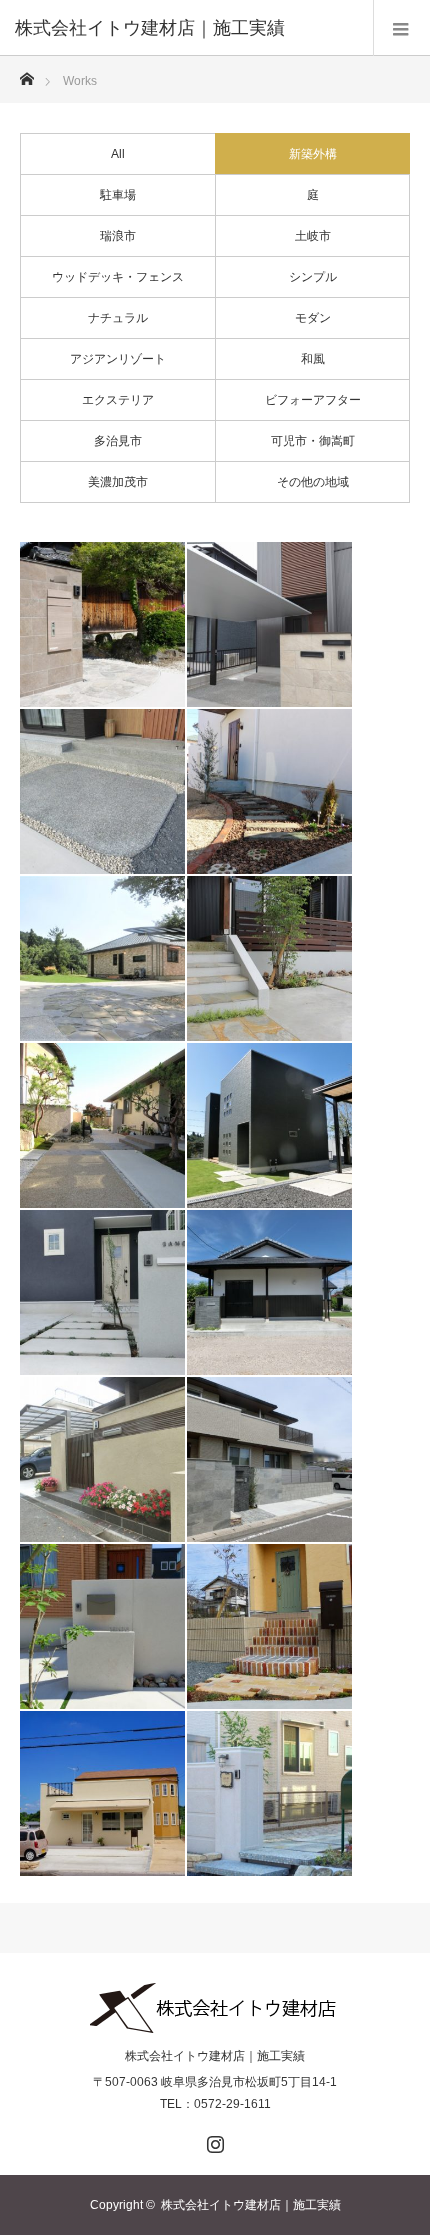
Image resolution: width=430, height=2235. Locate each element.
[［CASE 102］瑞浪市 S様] (269, 1125)
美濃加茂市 (118, 482)
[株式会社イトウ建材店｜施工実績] (185, 28)
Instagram (213, 2140)
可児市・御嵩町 (313, 441)
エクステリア (118, 400)
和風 (313, 359)
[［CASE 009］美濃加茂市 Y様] (102, 1793)
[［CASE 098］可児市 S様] (102, 1292)
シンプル (313, 277)
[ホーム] (26, 73)
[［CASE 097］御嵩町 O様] (269, 1292)
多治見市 (118, 441)
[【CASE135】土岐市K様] (269, 624)
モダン (313, 318)
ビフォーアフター (313, 400)
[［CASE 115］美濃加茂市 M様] (269, 958)
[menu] (401, 28)
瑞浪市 (118, 236)
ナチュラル (118, 318)
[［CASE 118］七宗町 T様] (102, 958)
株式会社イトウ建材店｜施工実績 (215, 2056)
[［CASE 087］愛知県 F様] (269, 1459)
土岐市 (313, 236)
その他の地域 (313, 482)
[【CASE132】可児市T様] (102, 791)
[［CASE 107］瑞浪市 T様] (102, 1125)
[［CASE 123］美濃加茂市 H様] (269, 791)
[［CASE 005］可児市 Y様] (269, 1793)
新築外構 (313, 154)
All (118, 154)
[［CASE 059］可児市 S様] (102, 1626)
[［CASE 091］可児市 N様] (102, 1459)
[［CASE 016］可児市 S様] (269, 1626)
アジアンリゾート (118, 359)
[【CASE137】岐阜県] (102, 624)
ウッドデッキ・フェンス (118, 277)
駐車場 (118, 195)
